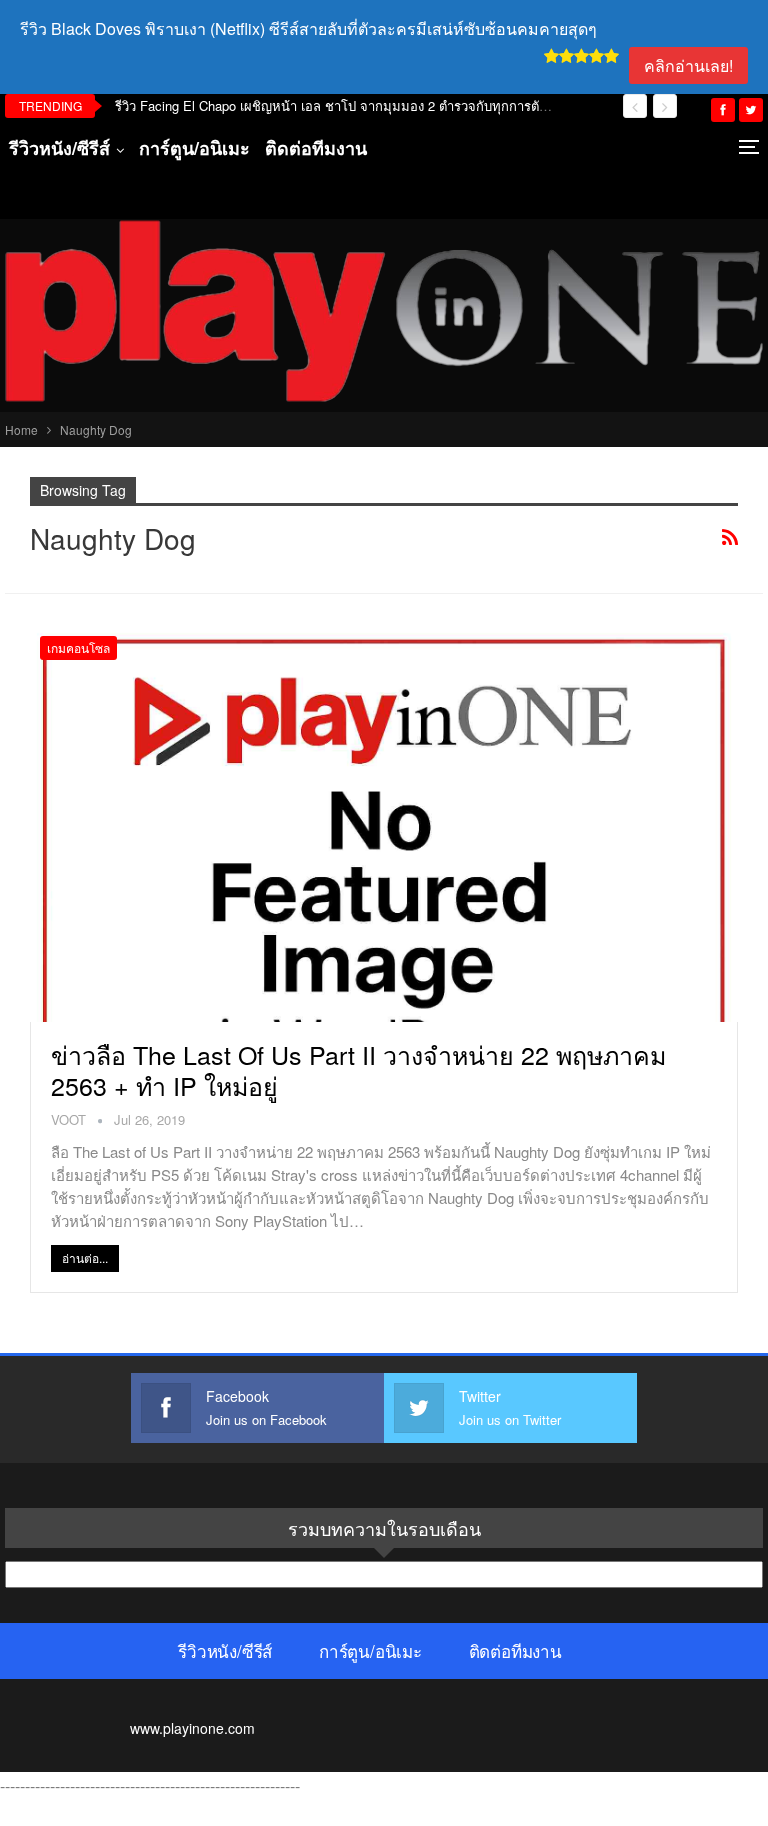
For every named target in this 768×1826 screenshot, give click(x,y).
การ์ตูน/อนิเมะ (194, 148)
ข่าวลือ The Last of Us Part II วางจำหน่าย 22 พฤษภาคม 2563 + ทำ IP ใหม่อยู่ (358, 1069)
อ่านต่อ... (85, 1257)
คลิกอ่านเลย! (688, 65)
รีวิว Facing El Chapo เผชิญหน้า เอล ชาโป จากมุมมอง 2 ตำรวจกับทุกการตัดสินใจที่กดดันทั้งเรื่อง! (389, 105)
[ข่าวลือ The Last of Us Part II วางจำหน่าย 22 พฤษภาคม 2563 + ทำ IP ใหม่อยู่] (384, 824)
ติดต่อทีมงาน (316, 148)
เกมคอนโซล (78, 647)
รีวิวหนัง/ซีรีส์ (59, 148)
